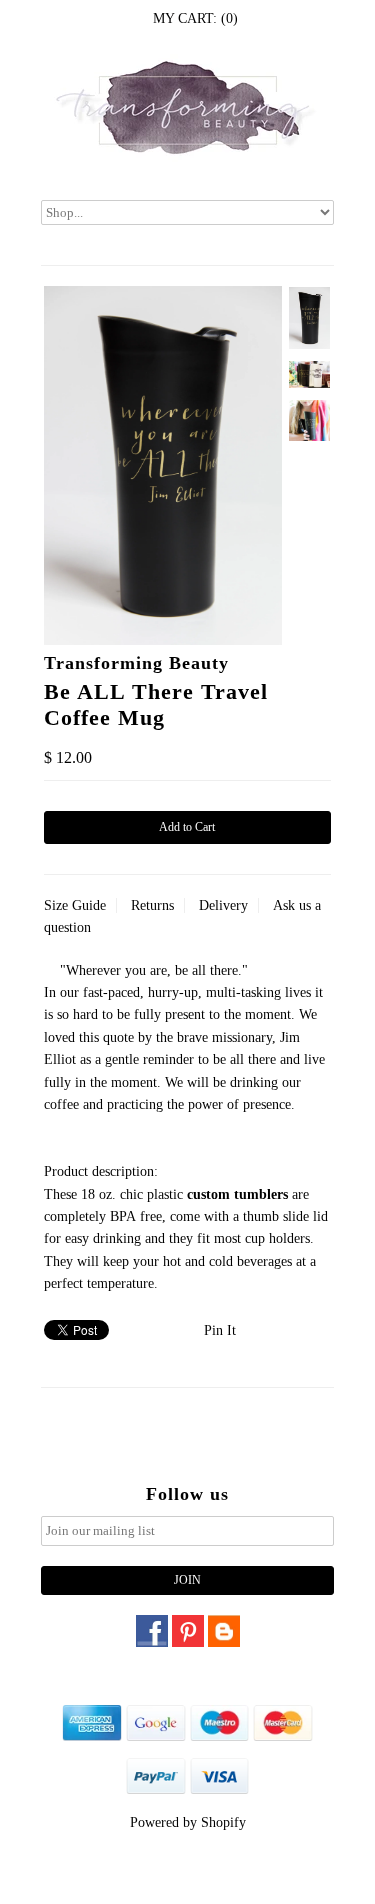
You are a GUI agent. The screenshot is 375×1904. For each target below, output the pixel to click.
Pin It (220, 1330)
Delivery (223, 905)
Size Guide (75, 905)
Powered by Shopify (188, 1822)
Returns (152, 905)
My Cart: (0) (195, 18)
